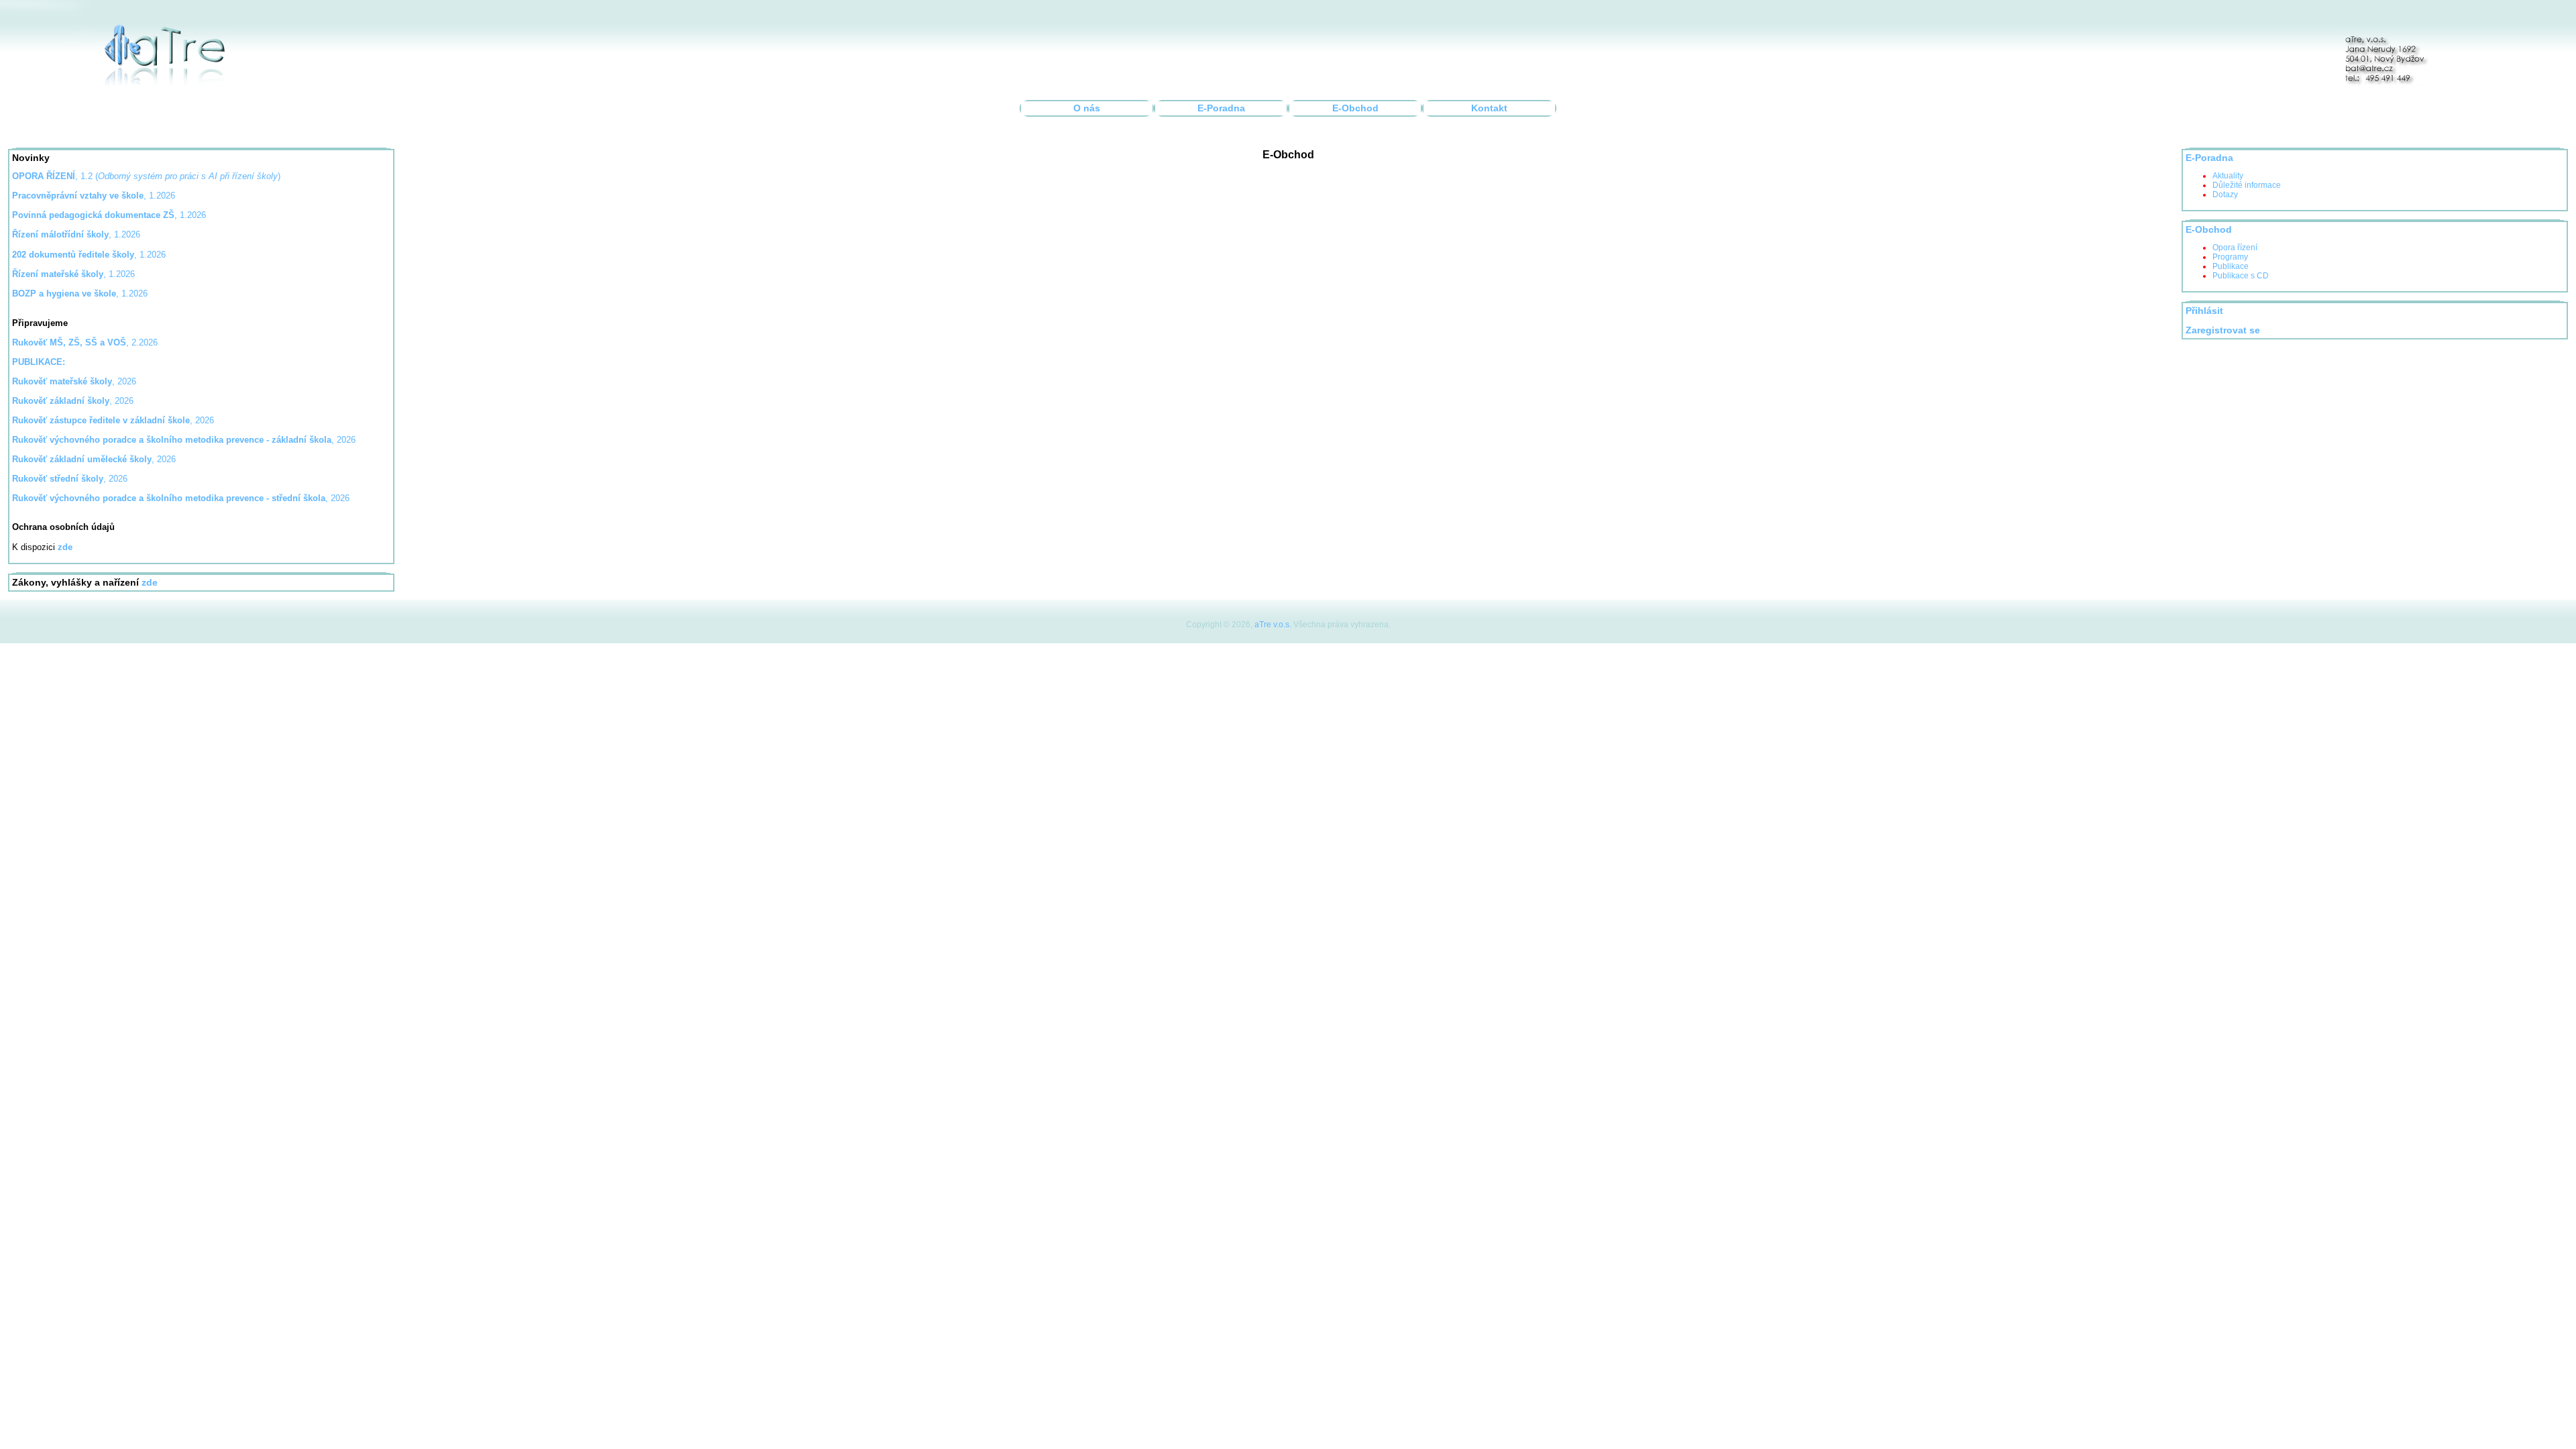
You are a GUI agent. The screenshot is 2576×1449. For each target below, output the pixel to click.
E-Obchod (1355, 108)
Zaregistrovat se (2223, 330)
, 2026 (74, 381)
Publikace (2231, 266)
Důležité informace (2247, 185)
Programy (2230, 257)
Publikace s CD (2241, 276)
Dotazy (2225, 195)
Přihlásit (2204, 311)
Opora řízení (2235, 248)
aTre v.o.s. (1273, 625)
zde (150, 583)
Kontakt (1489, 108)
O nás (1087, 108)
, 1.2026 (109, 215)
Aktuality (2228, 176)
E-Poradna (1221, 108)
